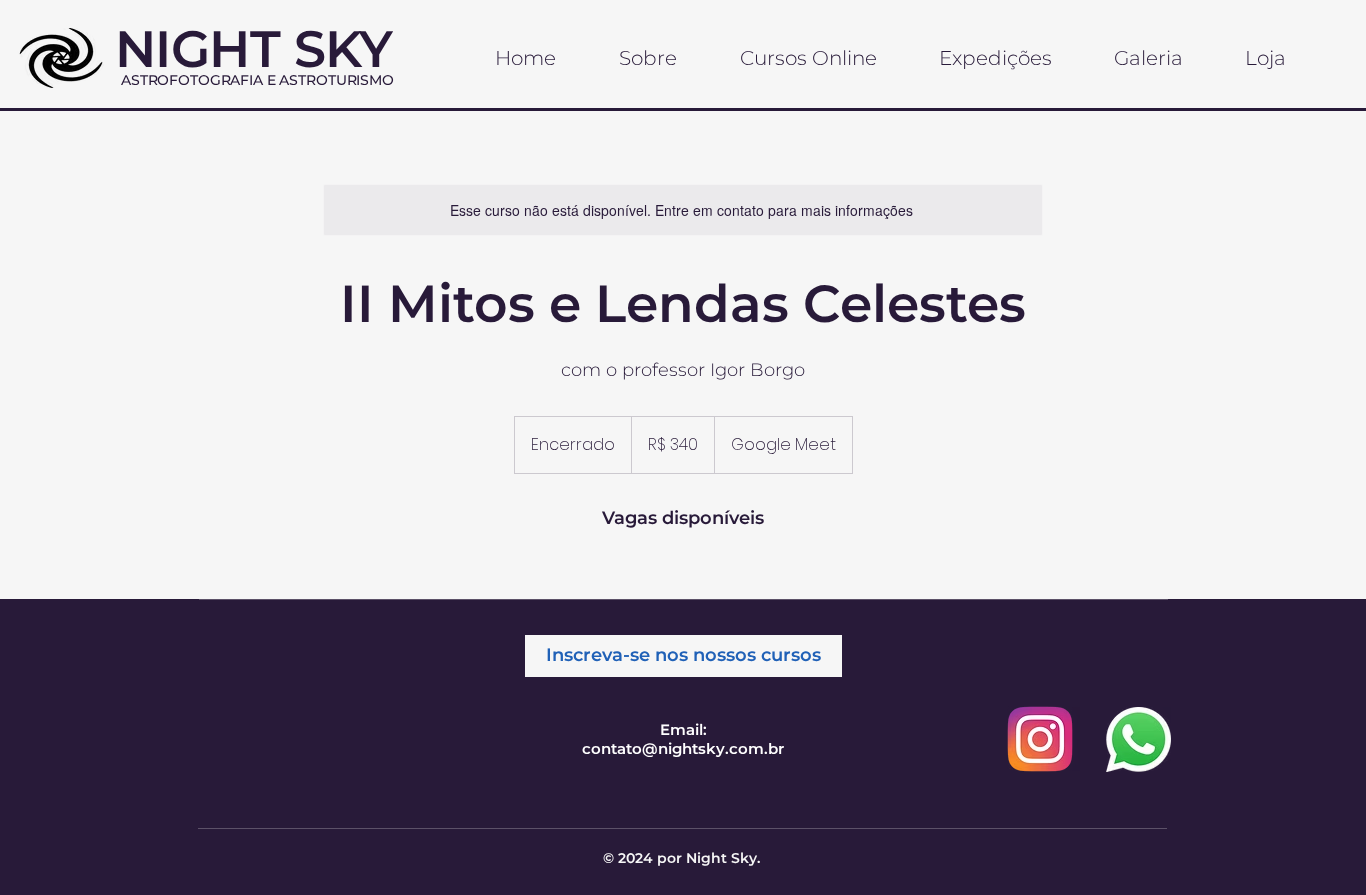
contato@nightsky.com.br (683, 748)
